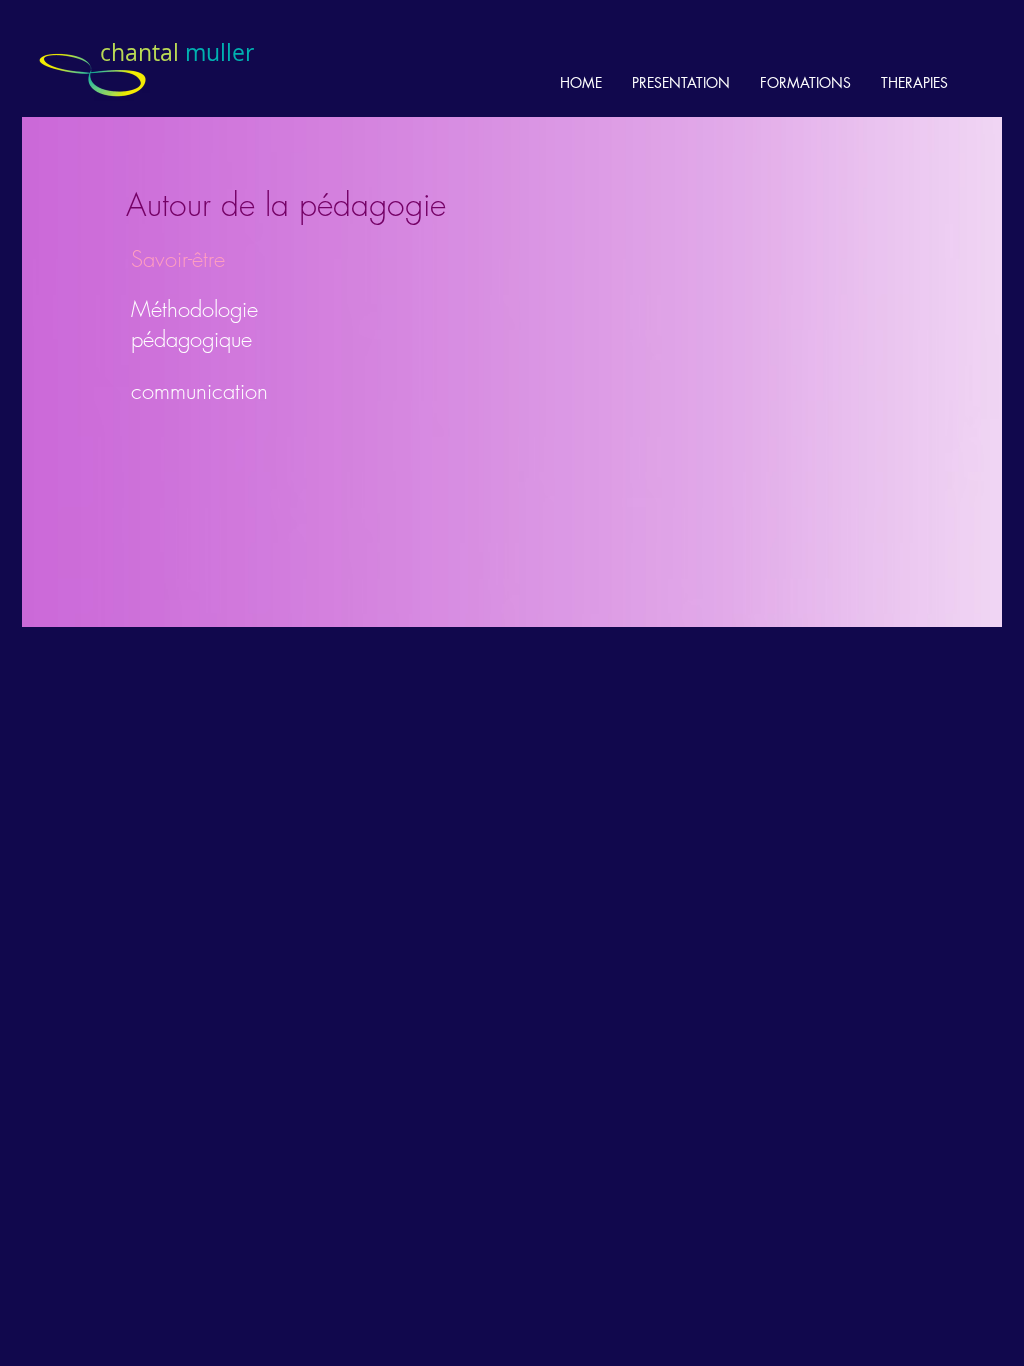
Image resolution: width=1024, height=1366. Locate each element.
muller (177, 52)
